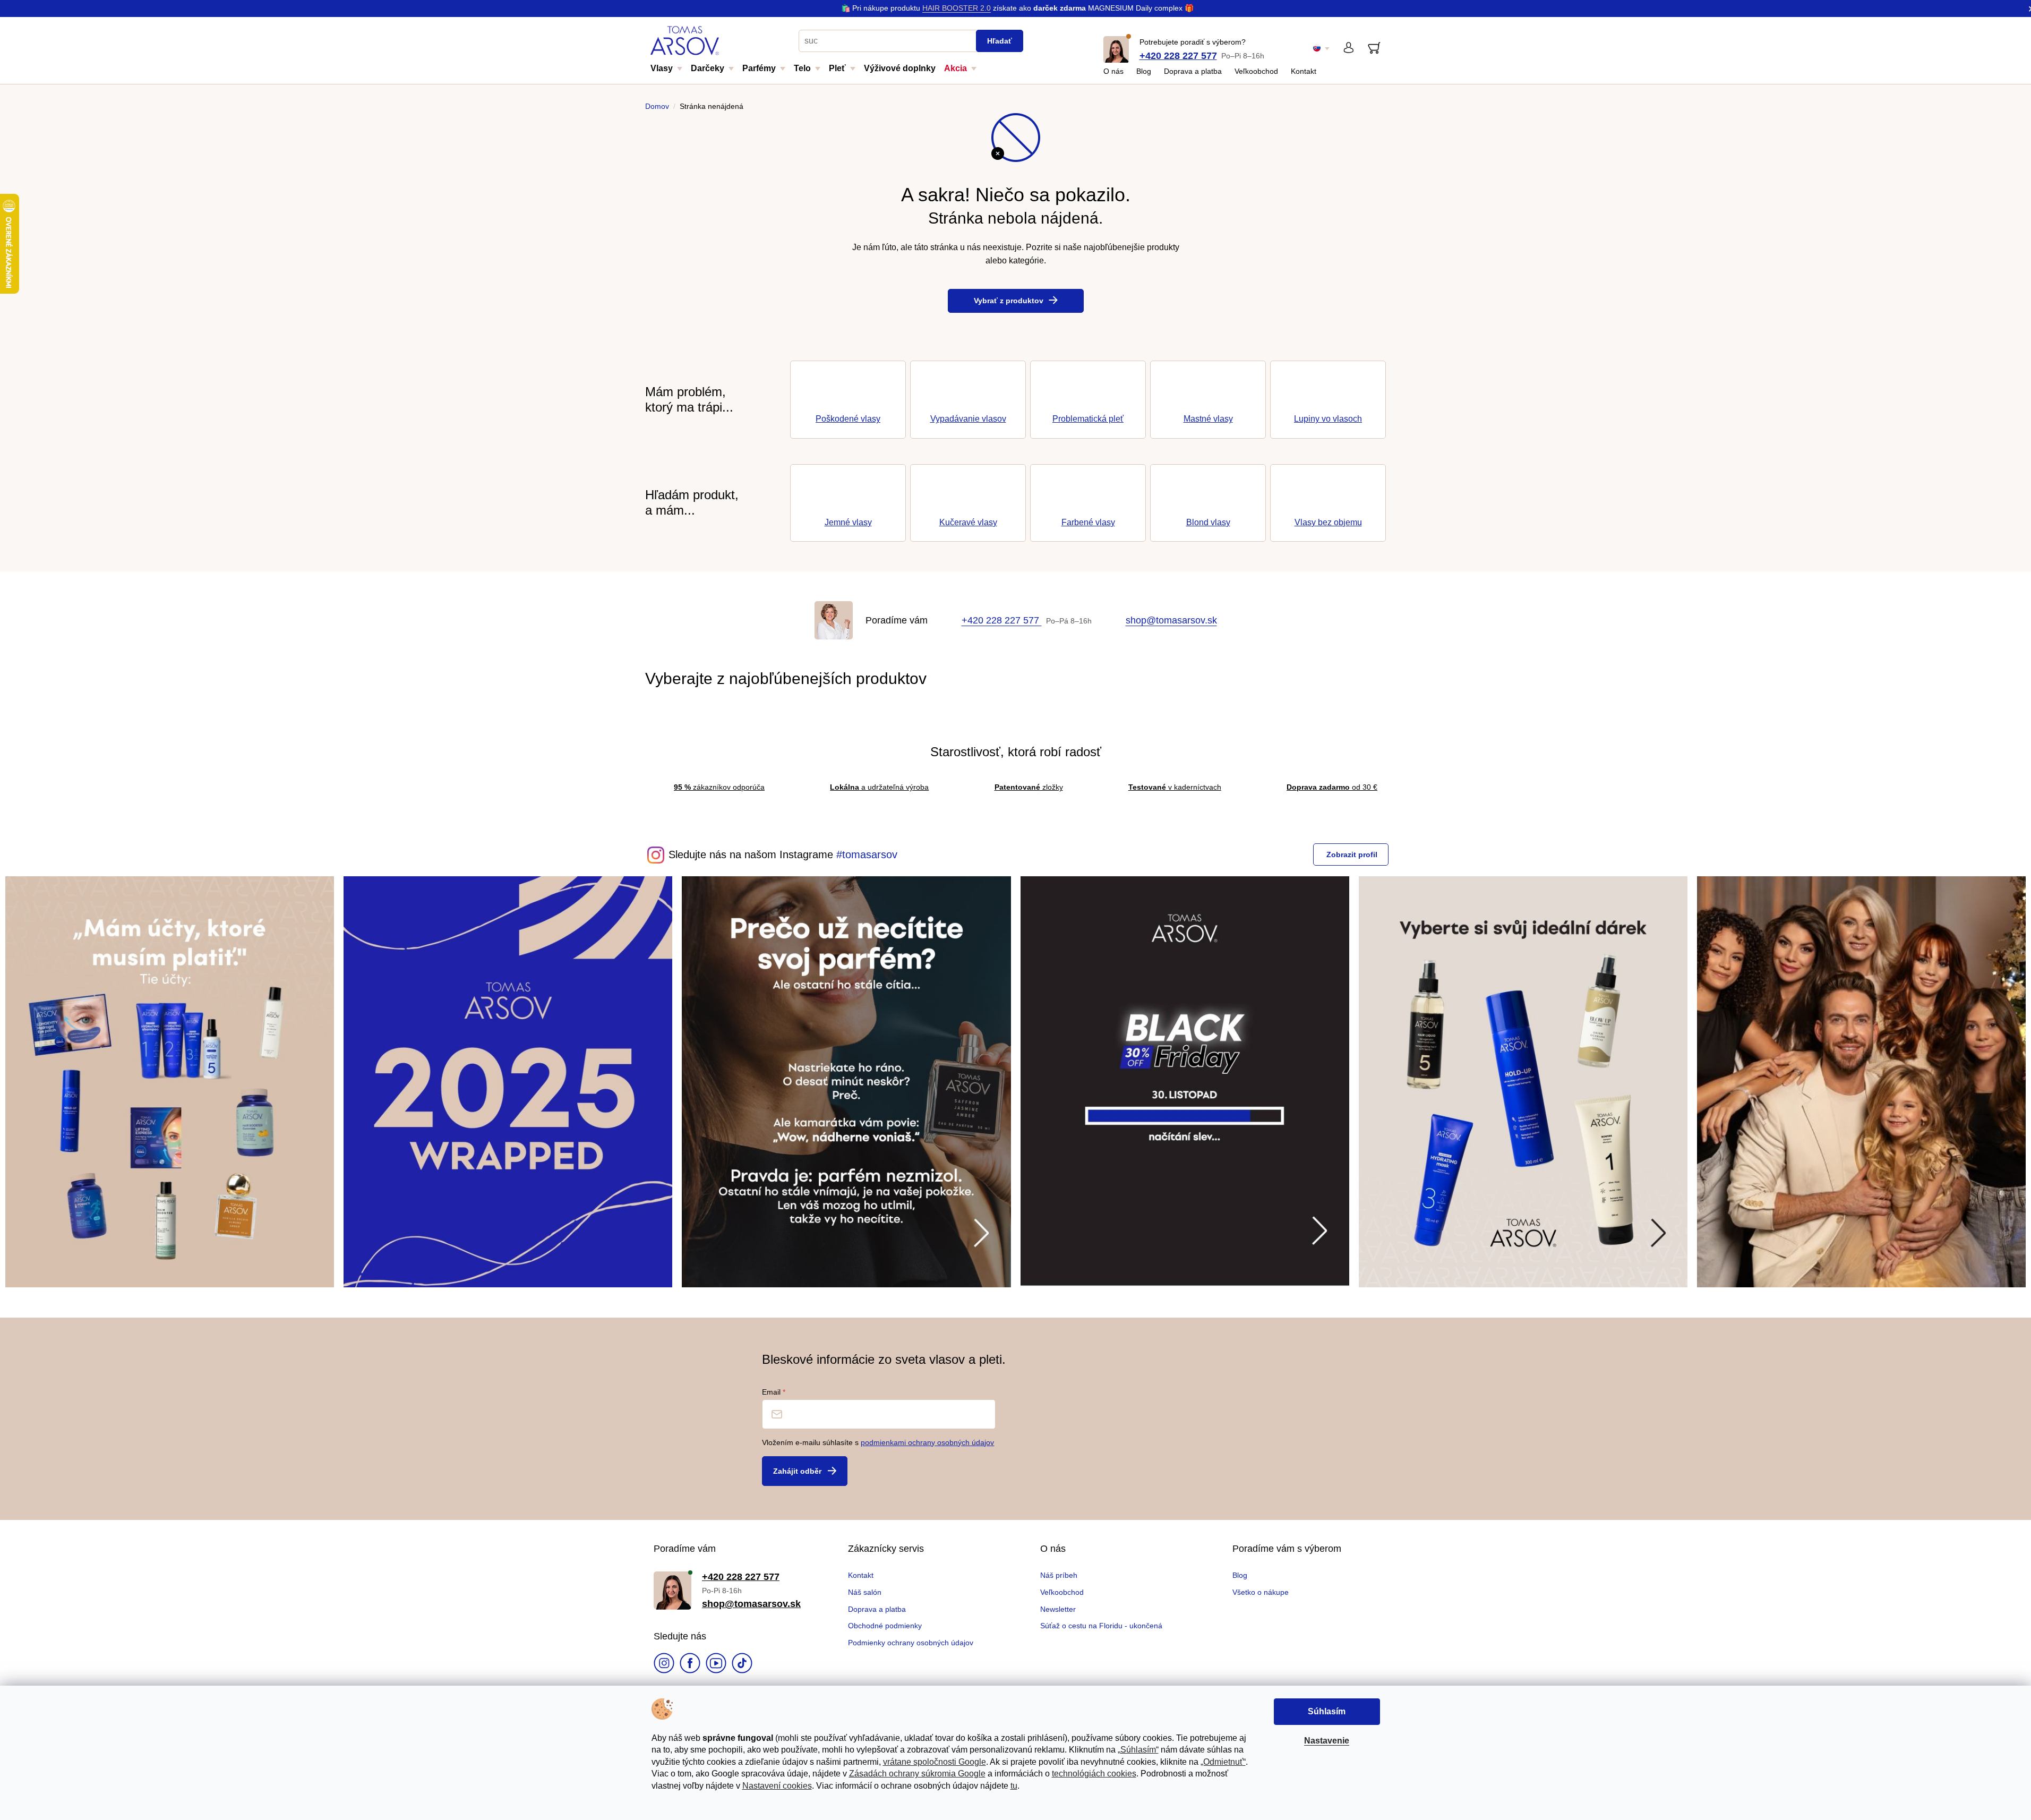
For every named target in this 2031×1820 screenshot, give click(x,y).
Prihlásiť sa (805, 1471)
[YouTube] (716, 1664)
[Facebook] (690, 1664)
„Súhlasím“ (1138, 1750)
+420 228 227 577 (1178, 56)
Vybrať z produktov (1009, 301)
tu (1014, 1786)
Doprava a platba (1193, 71)
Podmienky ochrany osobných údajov (911, 1643)
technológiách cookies (1094, 1774)
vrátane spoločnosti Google (935, 1762)
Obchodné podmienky (885, 1626)
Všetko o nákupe (1261, 1592)
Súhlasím (1327, 1711)
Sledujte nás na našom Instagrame (751, 855)
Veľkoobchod (1256, 71)
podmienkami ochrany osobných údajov (927, 1442)
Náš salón (865, 1592)
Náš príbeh (1059, 1575)
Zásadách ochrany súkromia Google (917, 1774)
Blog (1144, 71)
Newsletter (1058, 1609)
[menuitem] (671, 72)
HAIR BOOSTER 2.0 (957, 8)
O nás (1113, 71)
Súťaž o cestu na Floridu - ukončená (1101, 1626)
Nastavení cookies (777, 1786)
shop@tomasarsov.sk (1171, 620)
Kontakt (1304, 71)
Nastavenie (1327, 1741)
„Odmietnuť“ (1223, 1762)
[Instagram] (664, 1664)
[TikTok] (742, 1664)
